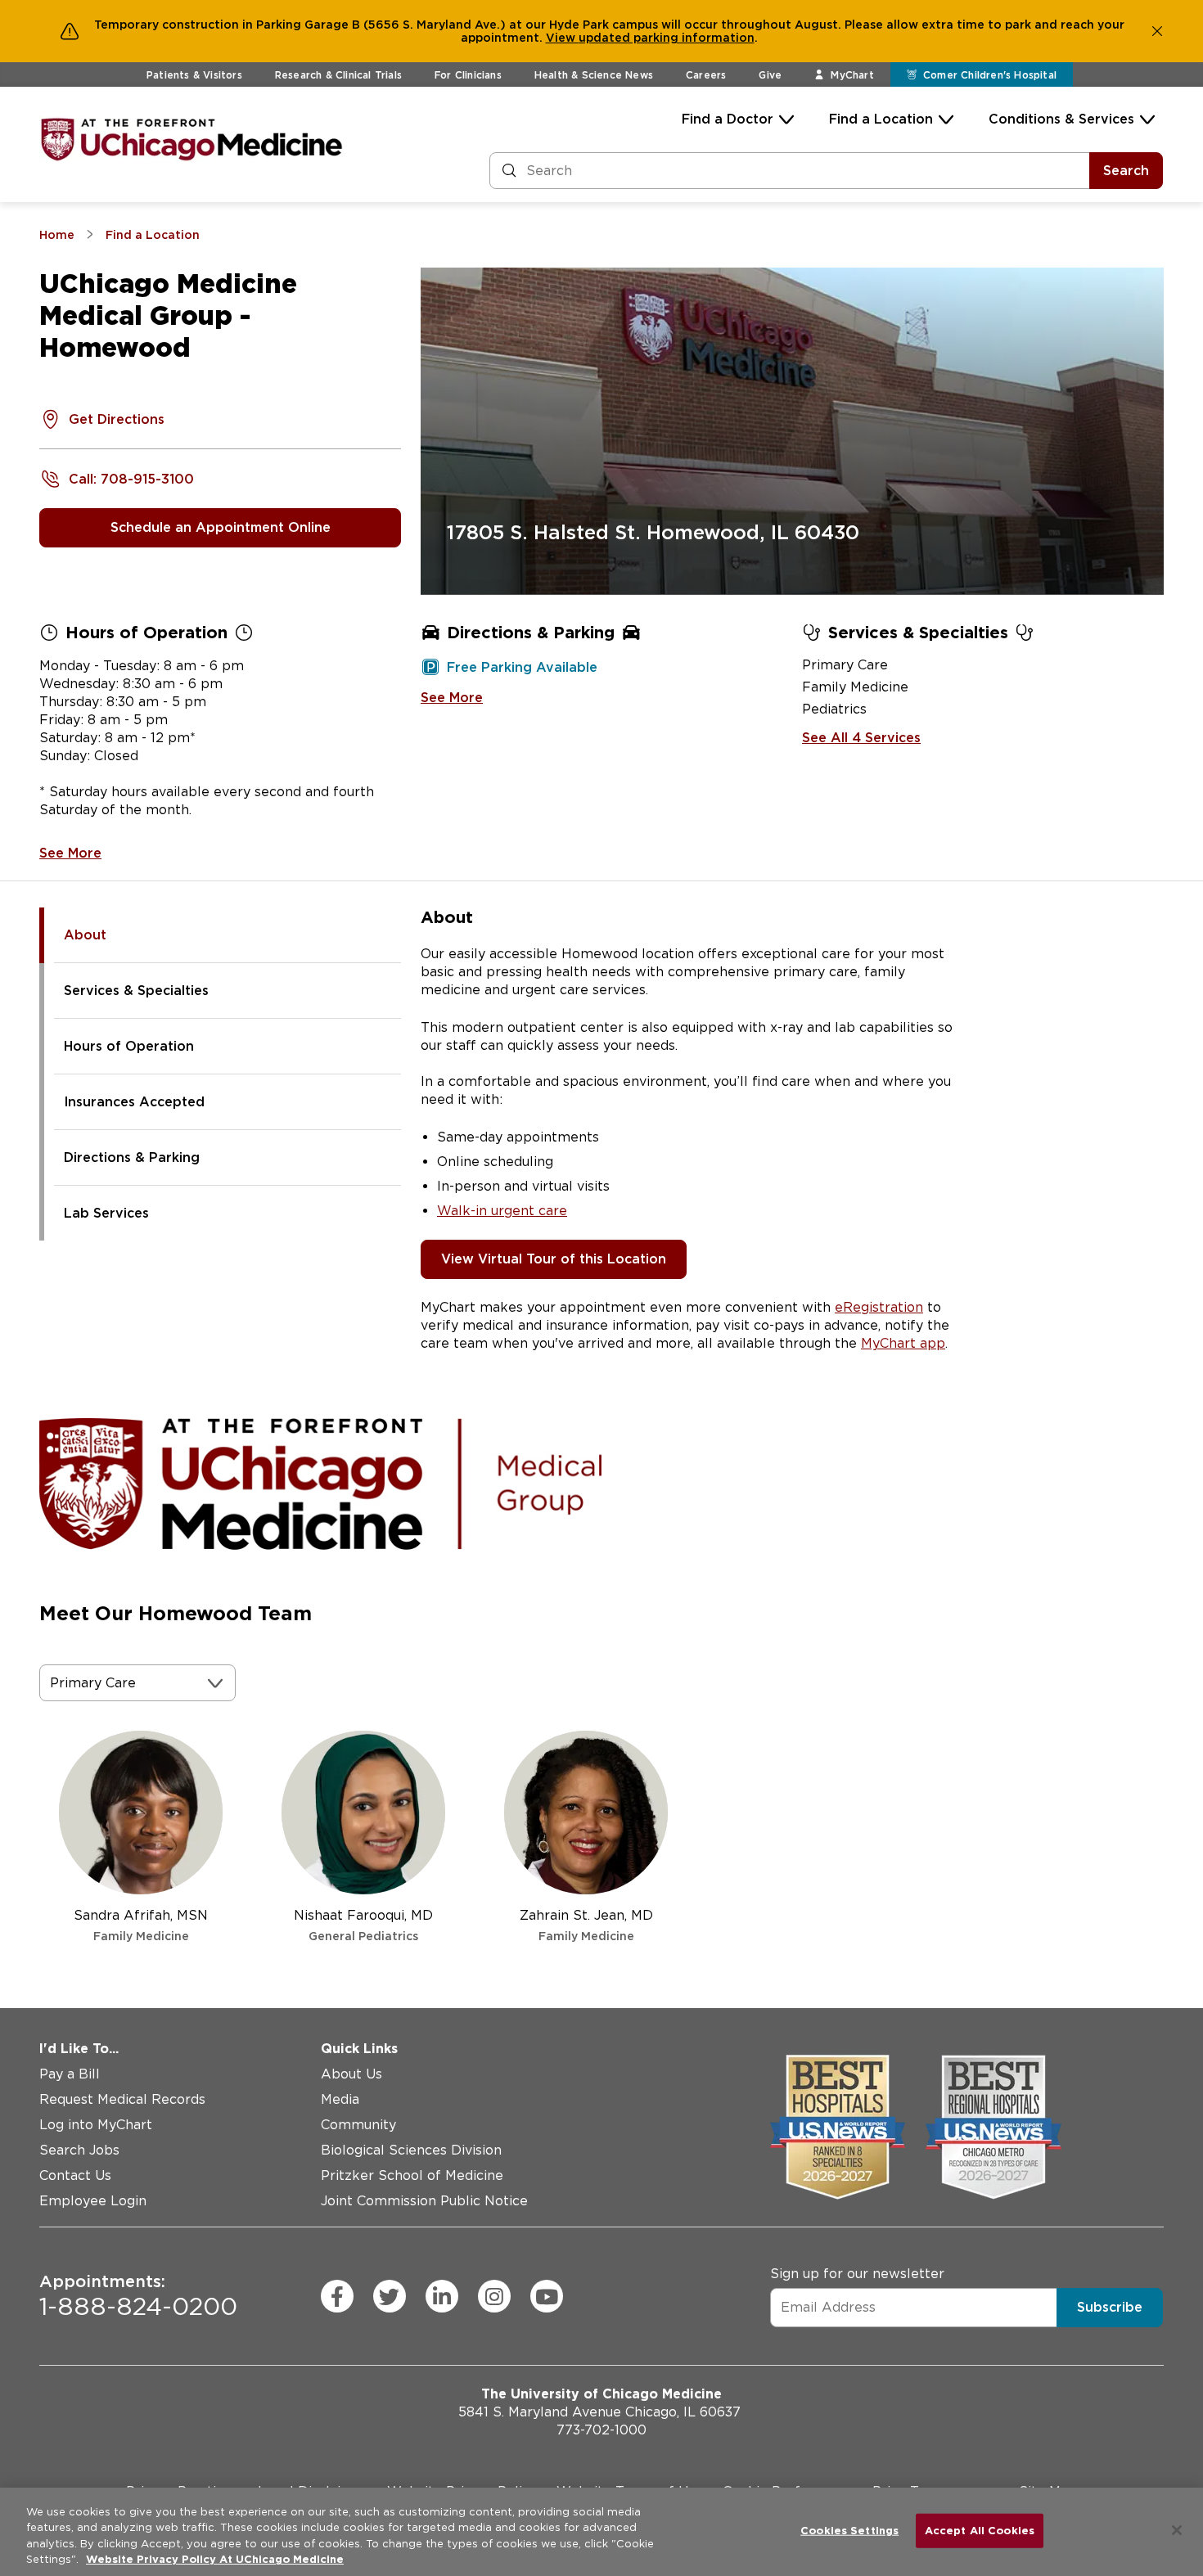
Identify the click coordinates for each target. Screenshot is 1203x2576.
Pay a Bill (70, 2074)
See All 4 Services (861, 738)
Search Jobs (79, 2150)
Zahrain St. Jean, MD (586, 1925)
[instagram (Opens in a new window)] (494, 2296)
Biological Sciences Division (411, 2150)
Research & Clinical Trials (338, 75)
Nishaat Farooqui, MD (363, 1925)
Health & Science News (594, 75)
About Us (351, 2074)
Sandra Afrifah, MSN (141, 1925)
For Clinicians (468, 75)
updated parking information (667, 38)
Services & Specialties (136, 991)
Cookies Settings (849, 2531)
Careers (706, 75)
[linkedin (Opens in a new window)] (442, 2296)
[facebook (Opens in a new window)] (337, 2296)
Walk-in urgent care (502, 1211)
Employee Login (93, 2201)
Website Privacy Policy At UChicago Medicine (215, 2559)
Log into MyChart (96, 2125)
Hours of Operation (129, 1046)
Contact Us (75, 2175)
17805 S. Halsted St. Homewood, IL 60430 (653, 532)
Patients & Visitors (194, 75)
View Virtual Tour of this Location (554, 1259)
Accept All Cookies (980, 2531)
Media (340, 2099)
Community (358, 2125)
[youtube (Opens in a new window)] (547, 2296)
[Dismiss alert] (1157, 31)
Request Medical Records (122, 2099)
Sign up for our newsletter (857, 2274)
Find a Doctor (728, 119)
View (562, 38)
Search (1126, 171)
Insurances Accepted (134, 1102)
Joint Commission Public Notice (424, 2201)
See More (70, 853)
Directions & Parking (132, 1157)
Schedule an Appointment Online (221, 527)
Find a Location (881, 119)
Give (770, 75)
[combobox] (52, 1683)
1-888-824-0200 (138, 2296)
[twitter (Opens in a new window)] (390, 2296)
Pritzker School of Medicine (412, 2175)
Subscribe (1110, 2307)
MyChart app (903, 1343)
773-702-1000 (601, 2430)
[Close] (1177, 2530)
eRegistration (879, 1307)
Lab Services (106, 1213)
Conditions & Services (1061, 119)
